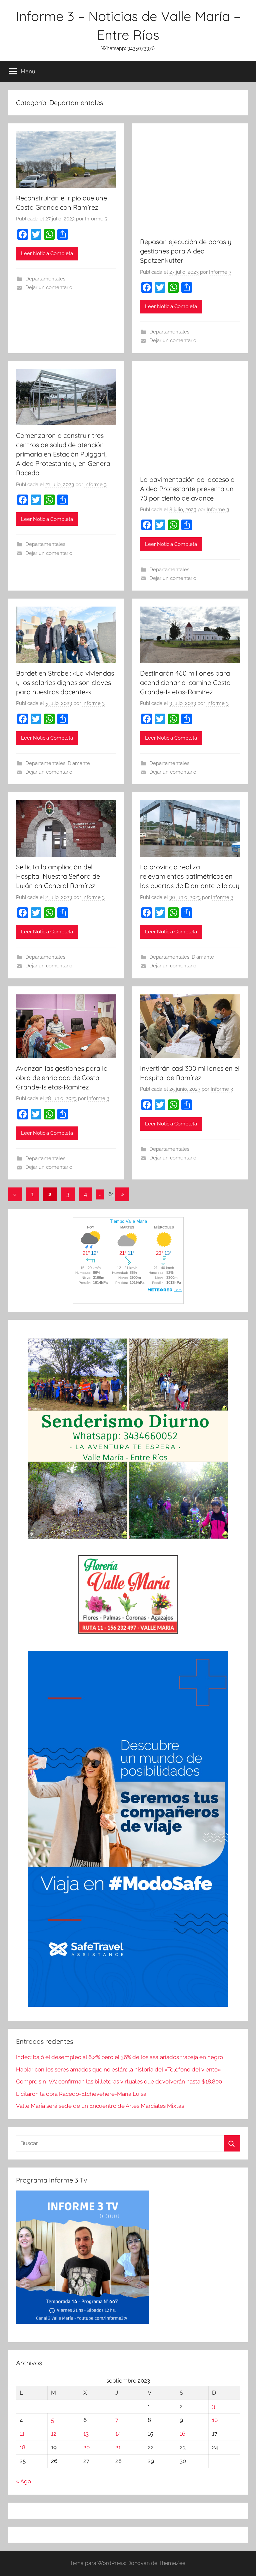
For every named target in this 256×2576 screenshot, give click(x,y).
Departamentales (45, 279)
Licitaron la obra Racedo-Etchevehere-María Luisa (81, 2094)
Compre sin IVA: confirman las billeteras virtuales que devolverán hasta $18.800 (119, 2081)
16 (182, 2434)
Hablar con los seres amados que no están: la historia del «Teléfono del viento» (118, 2069)
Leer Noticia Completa (47, 253)
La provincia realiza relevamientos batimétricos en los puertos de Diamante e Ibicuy (190, 876)
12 (54, 2434)
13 (86, 2434)
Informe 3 (96, 219)
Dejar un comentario (49, 287)
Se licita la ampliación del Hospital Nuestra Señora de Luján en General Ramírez (58, 876)
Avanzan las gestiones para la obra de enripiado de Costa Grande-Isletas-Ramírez (62, 1078)
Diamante (79, 763)
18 (22, 2447)
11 (22, 2434)
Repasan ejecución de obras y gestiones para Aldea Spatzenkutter (186, 251)
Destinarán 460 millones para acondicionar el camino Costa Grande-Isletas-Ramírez (185, 682)
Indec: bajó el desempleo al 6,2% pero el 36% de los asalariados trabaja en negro (119, 2057)
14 (118, 2434)
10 (215, 2420)
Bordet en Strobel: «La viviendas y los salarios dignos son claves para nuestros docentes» (65, 682)
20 (86, 2447)
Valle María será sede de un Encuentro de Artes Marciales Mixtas (100, 2106)
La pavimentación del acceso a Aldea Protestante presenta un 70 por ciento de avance (187, 489)
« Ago (23, 2481)
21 (118, 2447)
